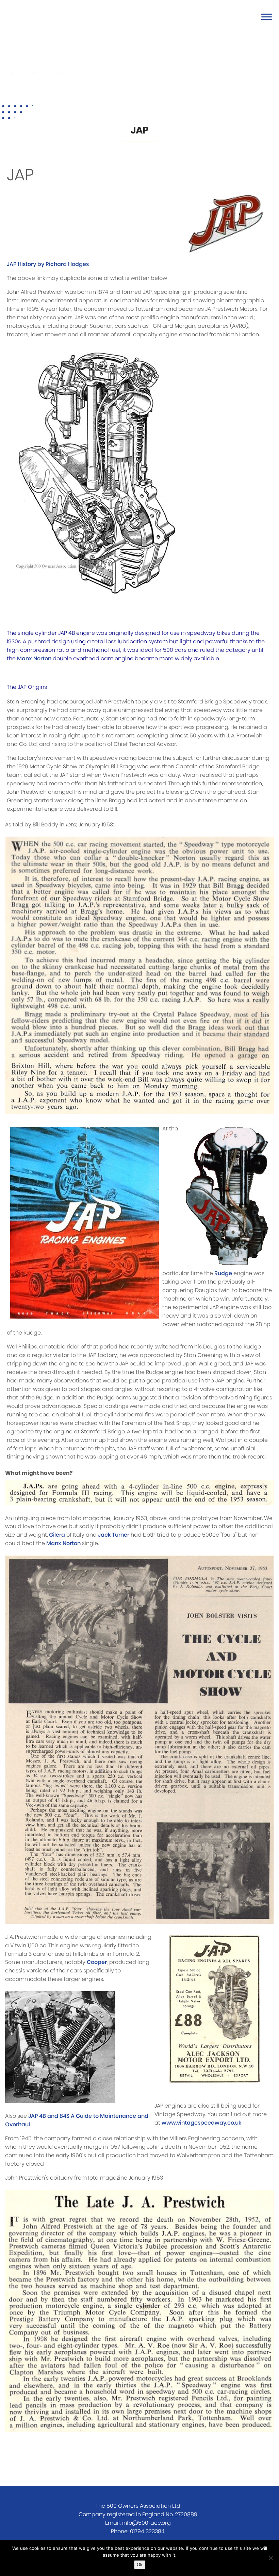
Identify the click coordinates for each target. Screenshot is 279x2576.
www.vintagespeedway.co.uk (201, 2123)
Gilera (57, 1535)
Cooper (97, 1962)
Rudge (223, 1273)
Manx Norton (34, 659)
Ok (140, 2565)
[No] (270, 2558)
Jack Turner (114, 1535)
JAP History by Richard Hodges (48, 264)
